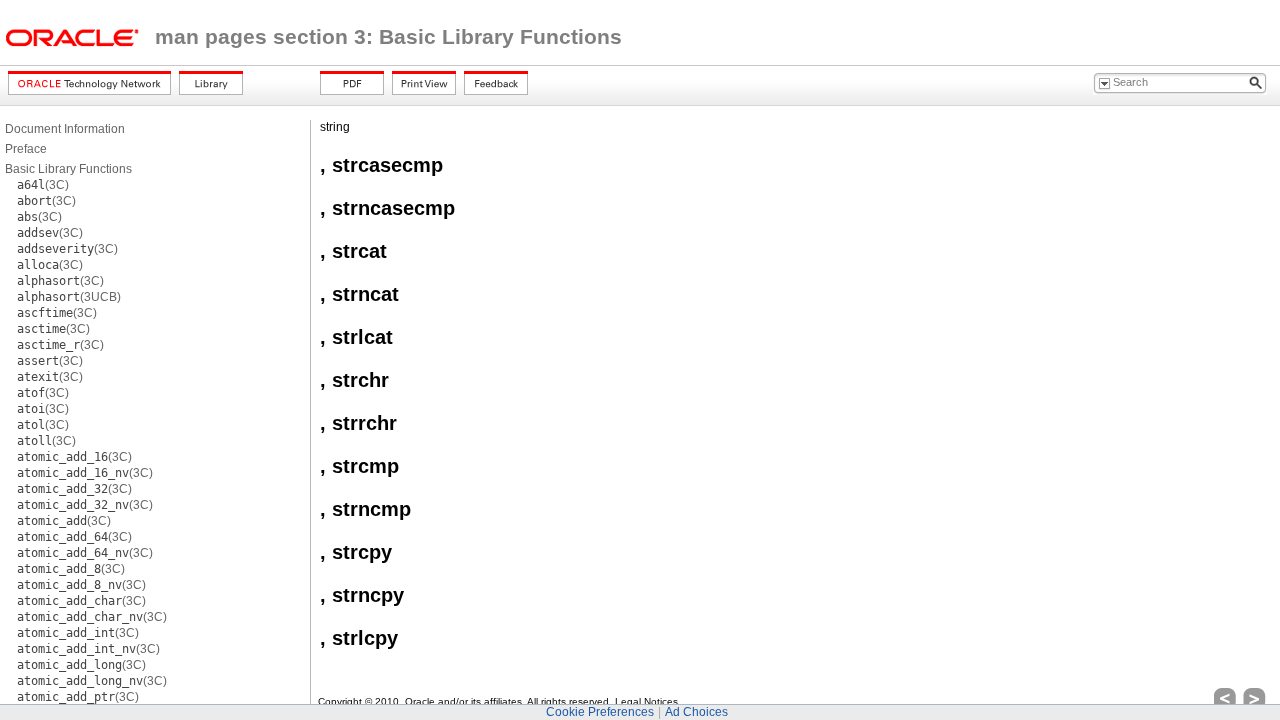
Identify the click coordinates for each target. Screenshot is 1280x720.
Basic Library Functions (68, 169)
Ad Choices (696, 712)
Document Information (65, 129)
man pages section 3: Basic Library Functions (388, 37)
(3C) (43, 185)
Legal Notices (646, 701)
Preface (26, 149)
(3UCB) (69, 297)
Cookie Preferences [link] (600, 712)
